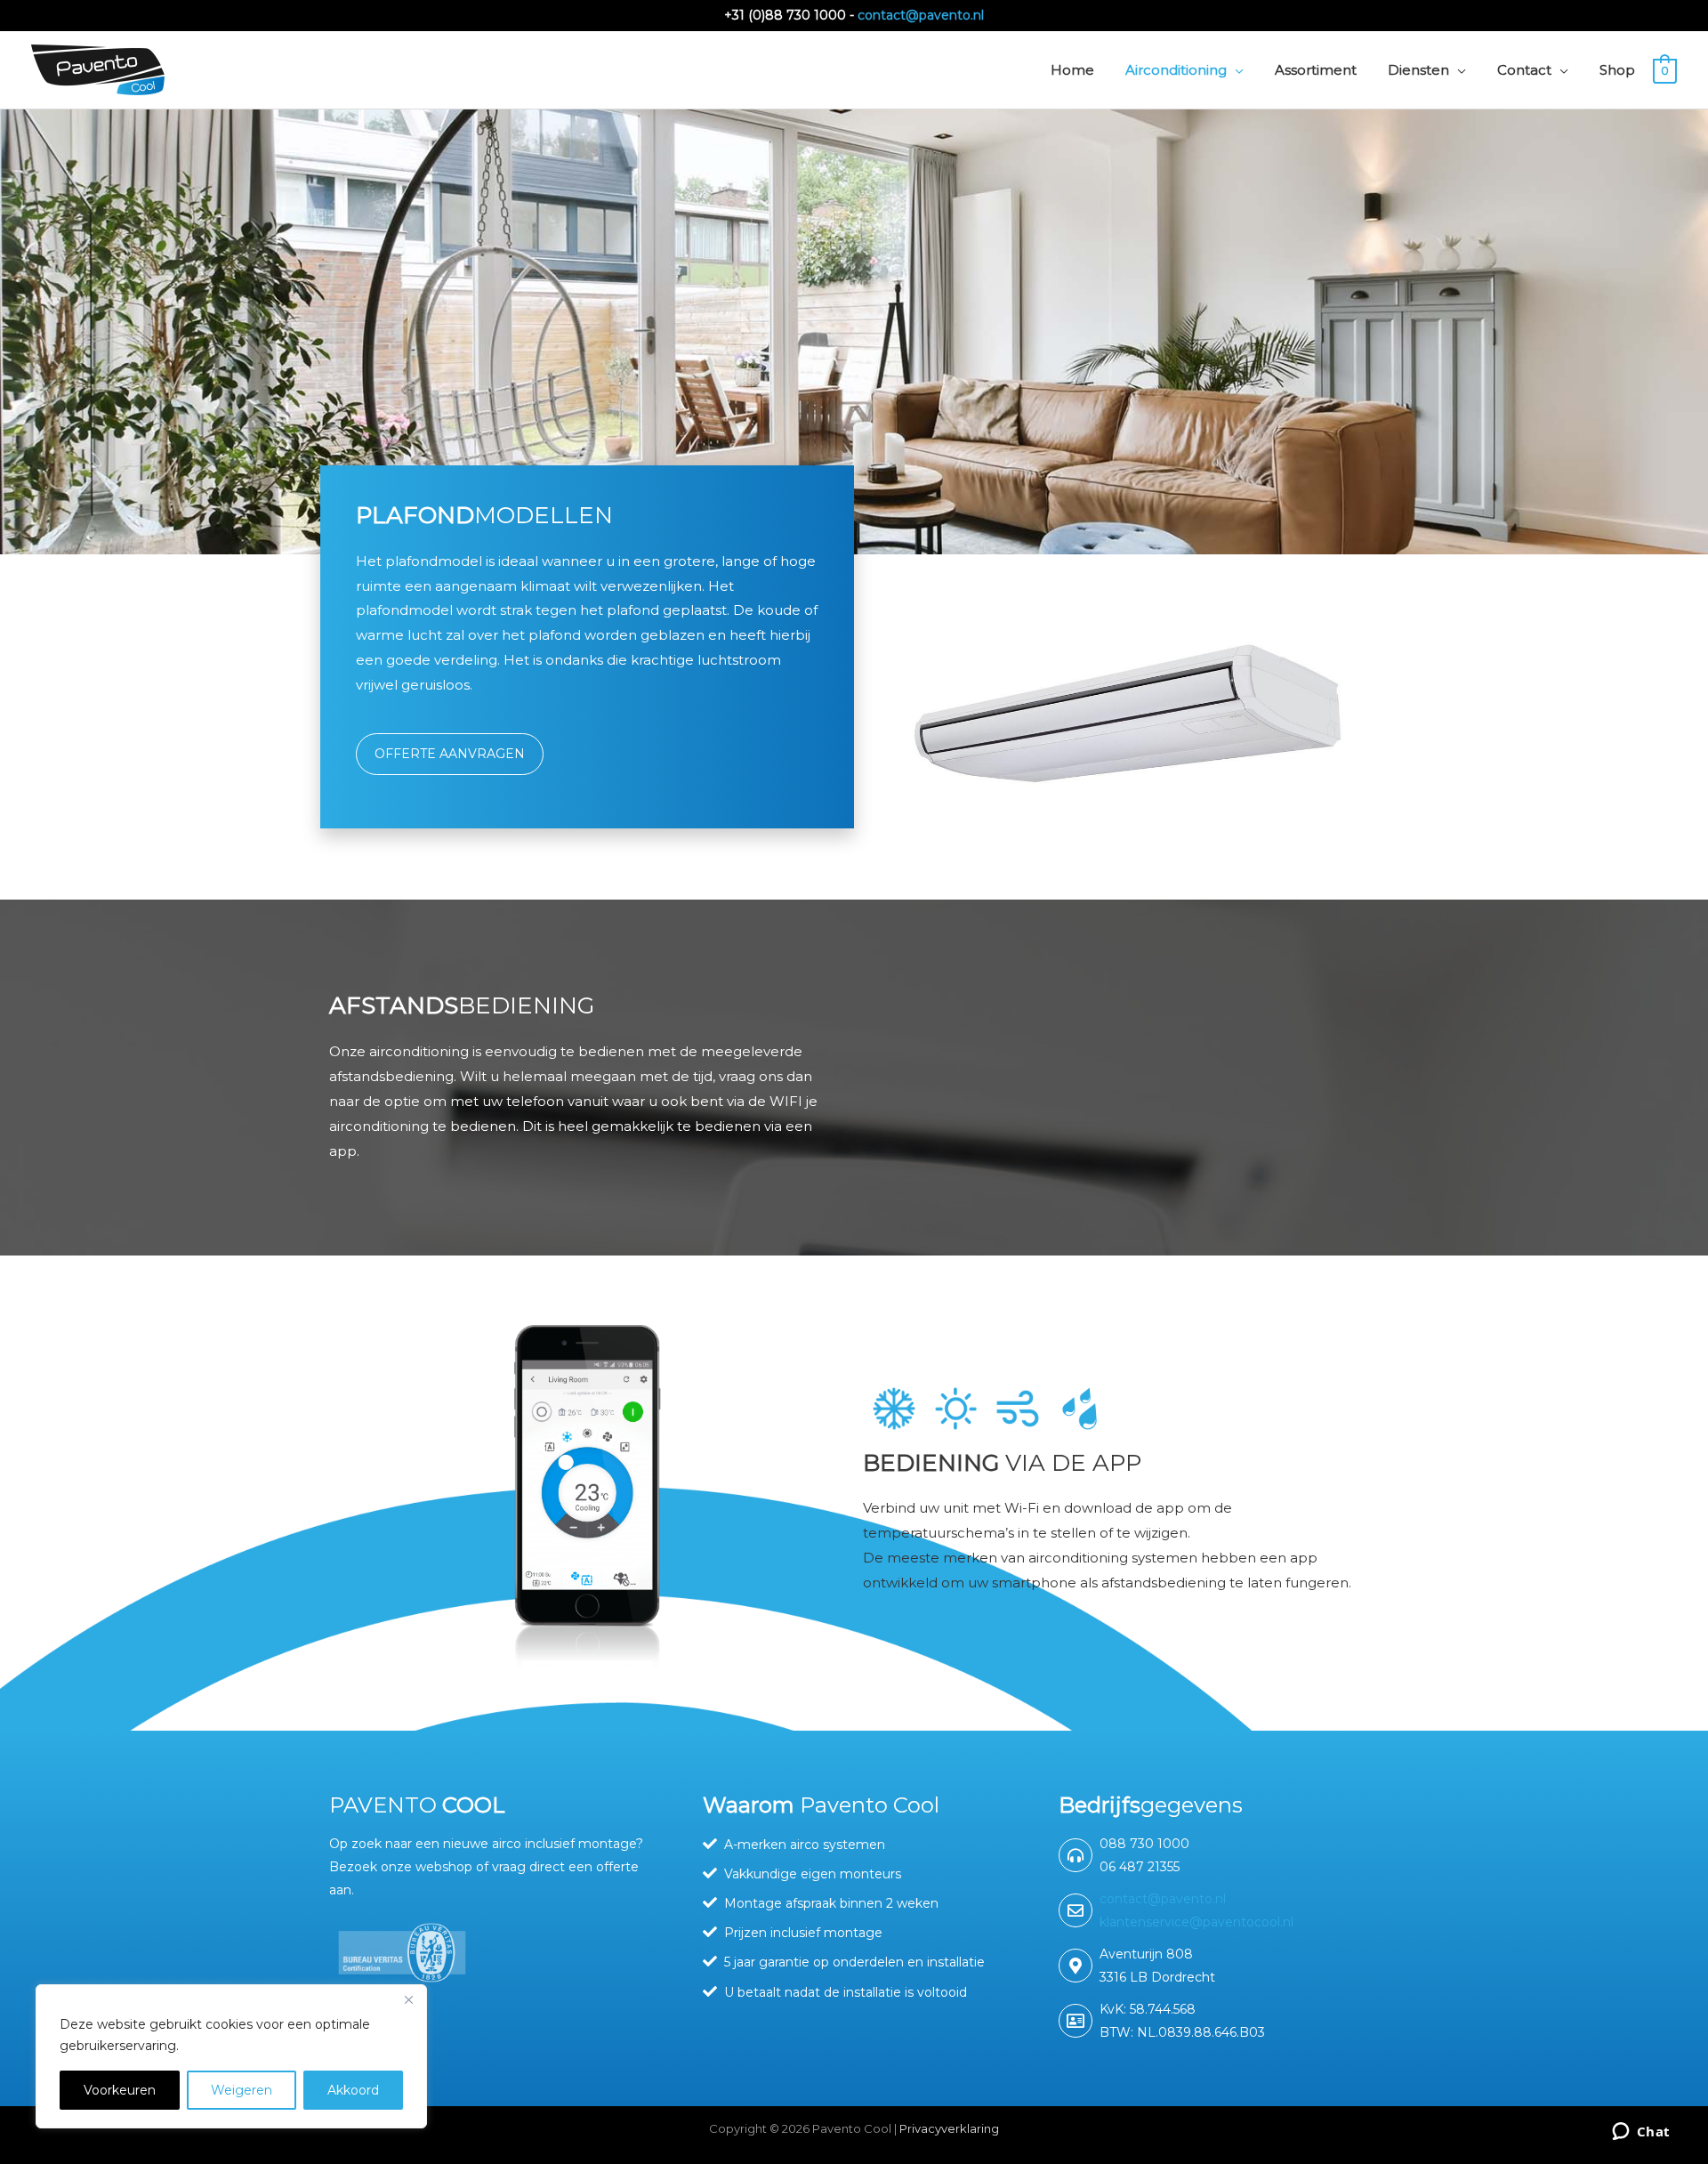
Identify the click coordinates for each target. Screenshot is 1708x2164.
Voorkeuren (120, 2090)
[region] (231, 2056)
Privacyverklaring (949, 2128)
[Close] (408, 1999)
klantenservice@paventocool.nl (1196, 1922)
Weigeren (242, 2090)
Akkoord (353, 2090)
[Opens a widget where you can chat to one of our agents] (1641, 2133)
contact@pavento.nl (921, 15)
